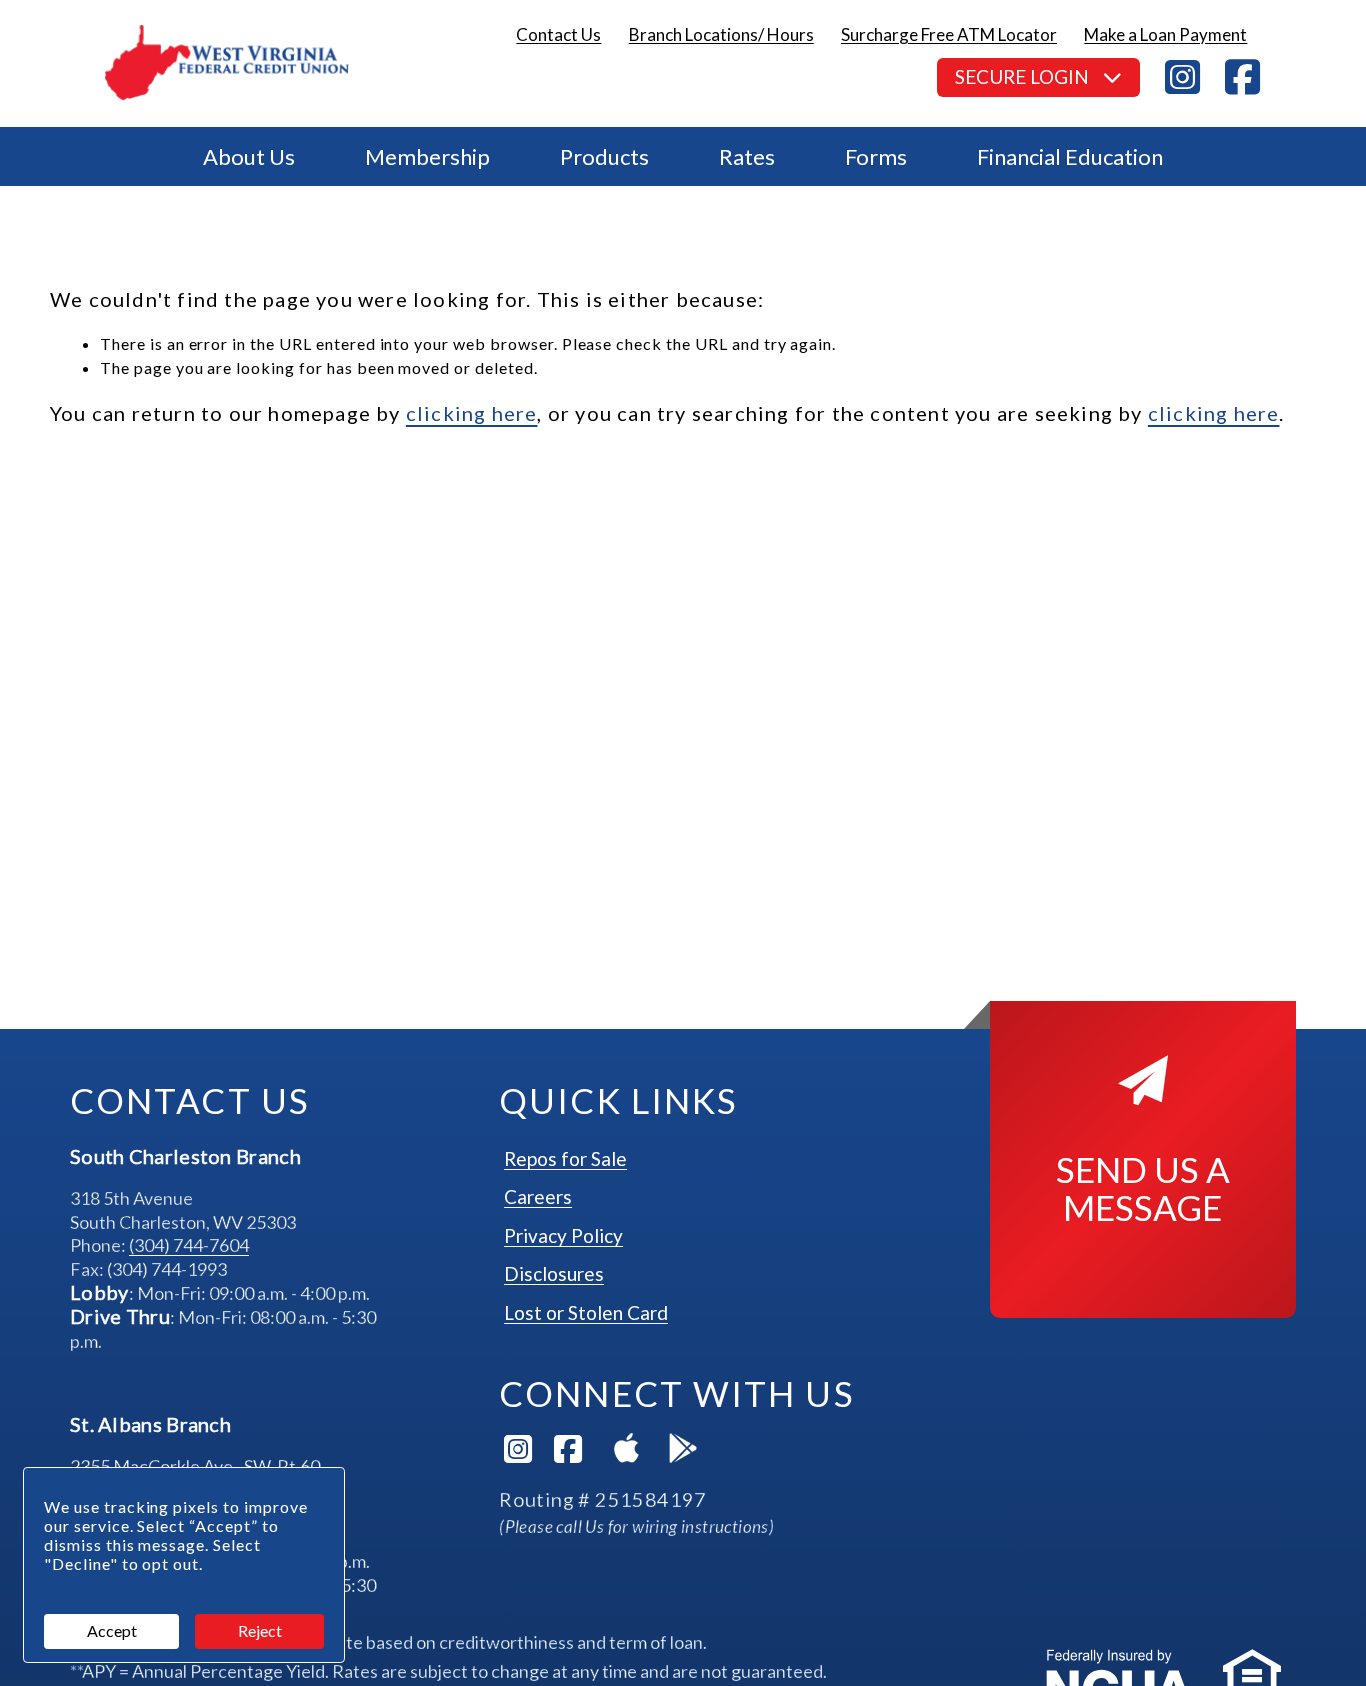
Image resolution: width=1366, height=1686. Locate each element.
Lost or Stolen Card (586, 1312)
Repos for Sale (565, 1158)
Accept (112, 1630)
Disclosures (554, 1273)
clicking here (472, 413)
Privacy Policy (563, 1235)
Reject (260, 1630)
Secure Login (1024, 76)
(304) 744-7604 (189, 1245)
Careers (538, 1196)
